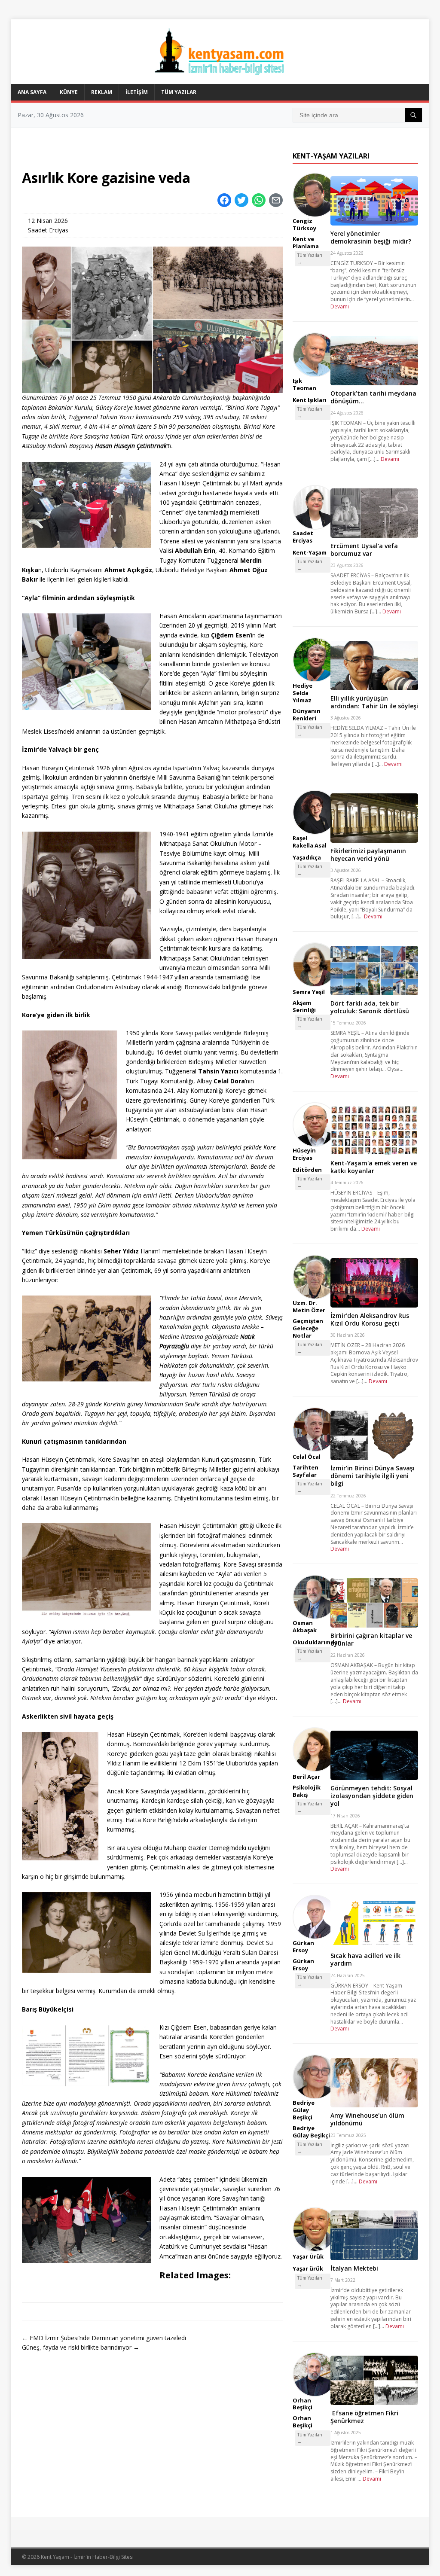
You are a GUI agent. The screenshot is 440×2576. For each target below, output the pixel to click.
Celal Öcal (307, 1457)
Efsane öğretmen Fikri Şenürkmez (364, 2417)
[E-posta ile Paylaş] (276, 200)
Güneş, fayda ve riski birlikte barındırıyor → (81, 2347)
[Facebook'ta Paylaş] (224, 200)
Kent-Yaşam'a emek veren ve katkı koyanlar (374, 1167)
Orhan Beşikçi (302, 2404)
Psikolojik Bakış (307, 1791)
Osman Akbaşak (305, 1626)
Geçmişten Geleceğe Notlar (308, 1328)
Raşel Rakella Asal (310, 842)
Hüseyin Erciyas (304, 1154)
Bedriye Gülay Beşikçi (304, 2110)
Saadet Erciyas (48, 230)
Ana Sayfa (32, 92)
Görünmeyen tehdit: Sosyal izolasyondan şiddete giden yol (372, 1796)
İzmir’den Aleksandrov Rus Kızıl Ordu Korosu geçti (370, 1319)
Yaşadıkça (307, 857)
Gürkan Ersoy (303, 1946)
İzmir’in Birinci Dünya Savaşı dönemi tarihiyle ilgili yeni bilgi (373, 1476)
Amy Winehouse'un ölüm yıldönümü (367, 2119)
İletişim (137, 92)
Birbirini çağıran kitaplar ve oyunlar (371, 1639)
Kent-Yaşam (310, 552)
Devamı (340, 306)
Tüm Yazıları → (310, 259)
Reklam (102, 92)
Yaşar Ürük (308, 2256)
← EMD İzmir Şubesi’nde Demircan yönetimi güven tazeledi (104, 2338)
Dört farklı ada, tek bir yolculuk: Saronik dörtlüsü (370, 1007)
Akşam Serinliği (304, 1006)
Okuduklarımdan (317, 1642)
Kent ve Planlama (306, 242)
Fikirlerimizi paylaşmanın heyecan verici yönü (368, 855)
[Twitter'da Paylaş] (241, 200)
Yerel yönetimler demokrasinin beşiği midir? (371, 237)
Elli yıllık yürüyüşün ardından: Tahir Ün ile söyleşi (374, 702)
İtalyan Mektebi (354, 2268)
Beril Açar (306, 1777)
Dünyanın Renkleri (307, 715)
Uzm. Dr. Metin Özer (309, 1306)
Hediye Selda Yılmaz (302, 693)
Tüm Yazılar (179, 92)
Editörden (307, 1170)
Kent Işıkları (310, 400)
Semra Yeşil (309, 992)
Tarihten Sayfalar (306, 1471)
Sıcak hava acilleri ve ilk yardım (365, 1959)
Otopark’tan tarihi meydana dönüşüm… (373, 397)
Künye (69, 92)
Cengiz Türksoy (304, 224)
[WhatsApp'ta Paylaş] (259, 200)
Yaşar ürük (308, 2268)
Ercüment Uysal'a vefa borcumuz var (364, 550)
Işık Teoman (304, 384)
